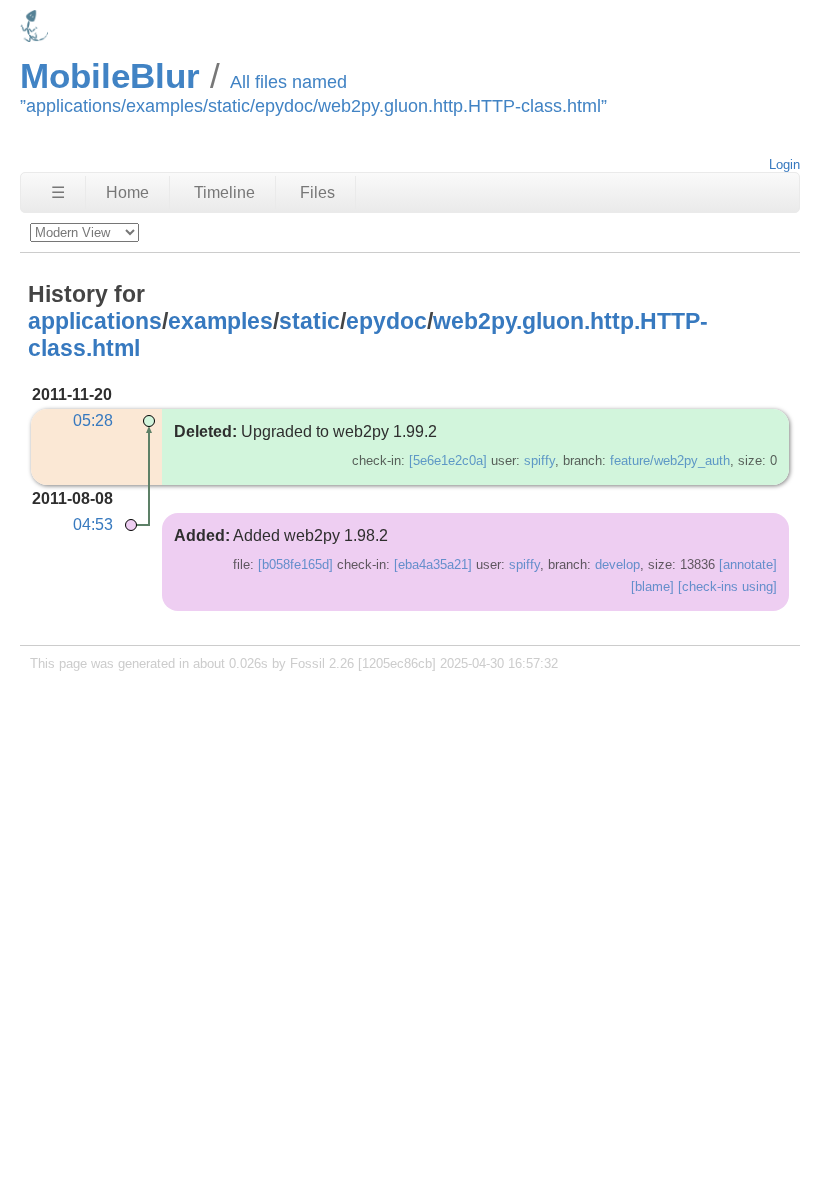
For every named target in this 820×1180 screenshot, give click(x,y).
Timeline (224, 192)
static (309, 321)
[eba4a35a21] (433, 564)
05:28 (93, 420)
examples (220, 321)
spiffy (539, 460)
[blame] (652, 586)
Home (127, 192)
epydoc (386, 321)
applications (95, 321)
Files (317, 192)
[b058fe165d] (295, 564)
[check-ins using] (727, 586)
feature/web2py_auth (670, 460)
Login (784, 164)
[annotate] (748, 564)
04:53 (93, 524)
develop (617, 564)
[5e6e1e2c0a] (448, 460)
